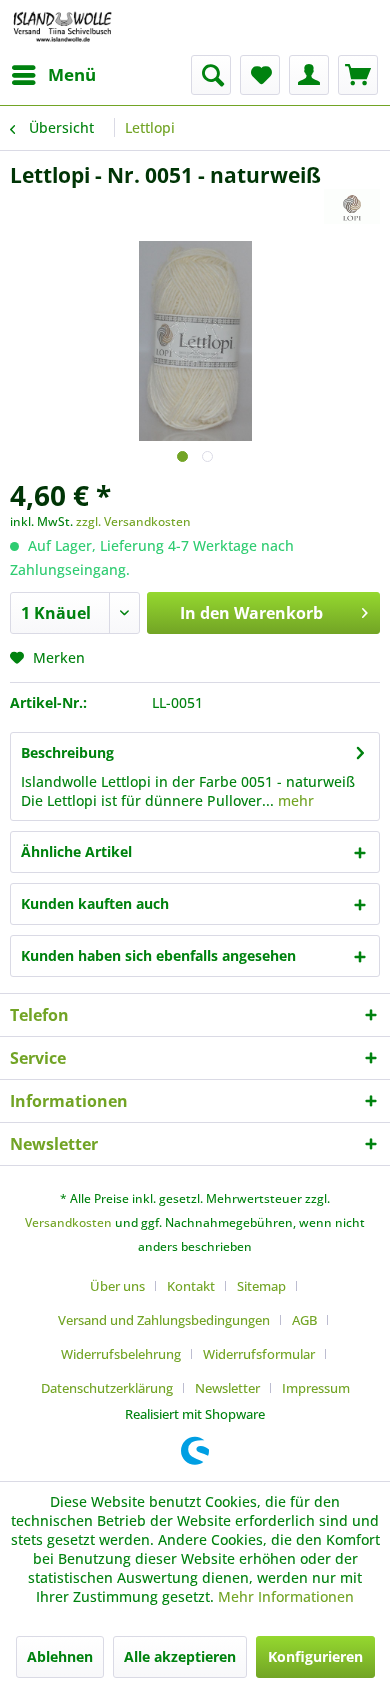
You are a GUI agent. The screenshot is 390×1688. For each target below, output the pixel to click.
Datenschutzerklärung (107, 1388)
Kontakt (191, 1286)
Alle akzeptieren (180, 1656)
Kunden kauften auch (95, 903)
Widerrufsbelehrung (121, 1354)
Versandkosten (68, 1222)
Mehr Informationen (286, 1596)
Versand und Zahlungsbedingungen (164, 1320)
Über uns (117, 1286)
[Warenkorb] (358, 75)
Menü (72, 74)
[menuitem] (53, 75)
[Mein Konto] (309, 75)
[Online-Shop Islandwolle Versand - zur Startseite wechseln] (62, 27)
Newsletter (227, 1388)
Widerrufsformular (259, 1354)
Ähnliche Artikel (76, 851)
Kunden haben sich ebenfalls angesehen (158, 955)
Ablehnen (60, 1656)
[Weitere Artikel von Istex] (352, 206)
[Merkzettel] (260, 75)
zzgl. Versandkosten (133, 521)
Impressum (316, 1388)
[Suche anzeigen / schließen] (211, 75)
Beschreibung (67, 752)
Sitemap (261, 1286)
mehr (294, 800)
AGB (304, 1320)
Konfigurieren (315, 1656)
